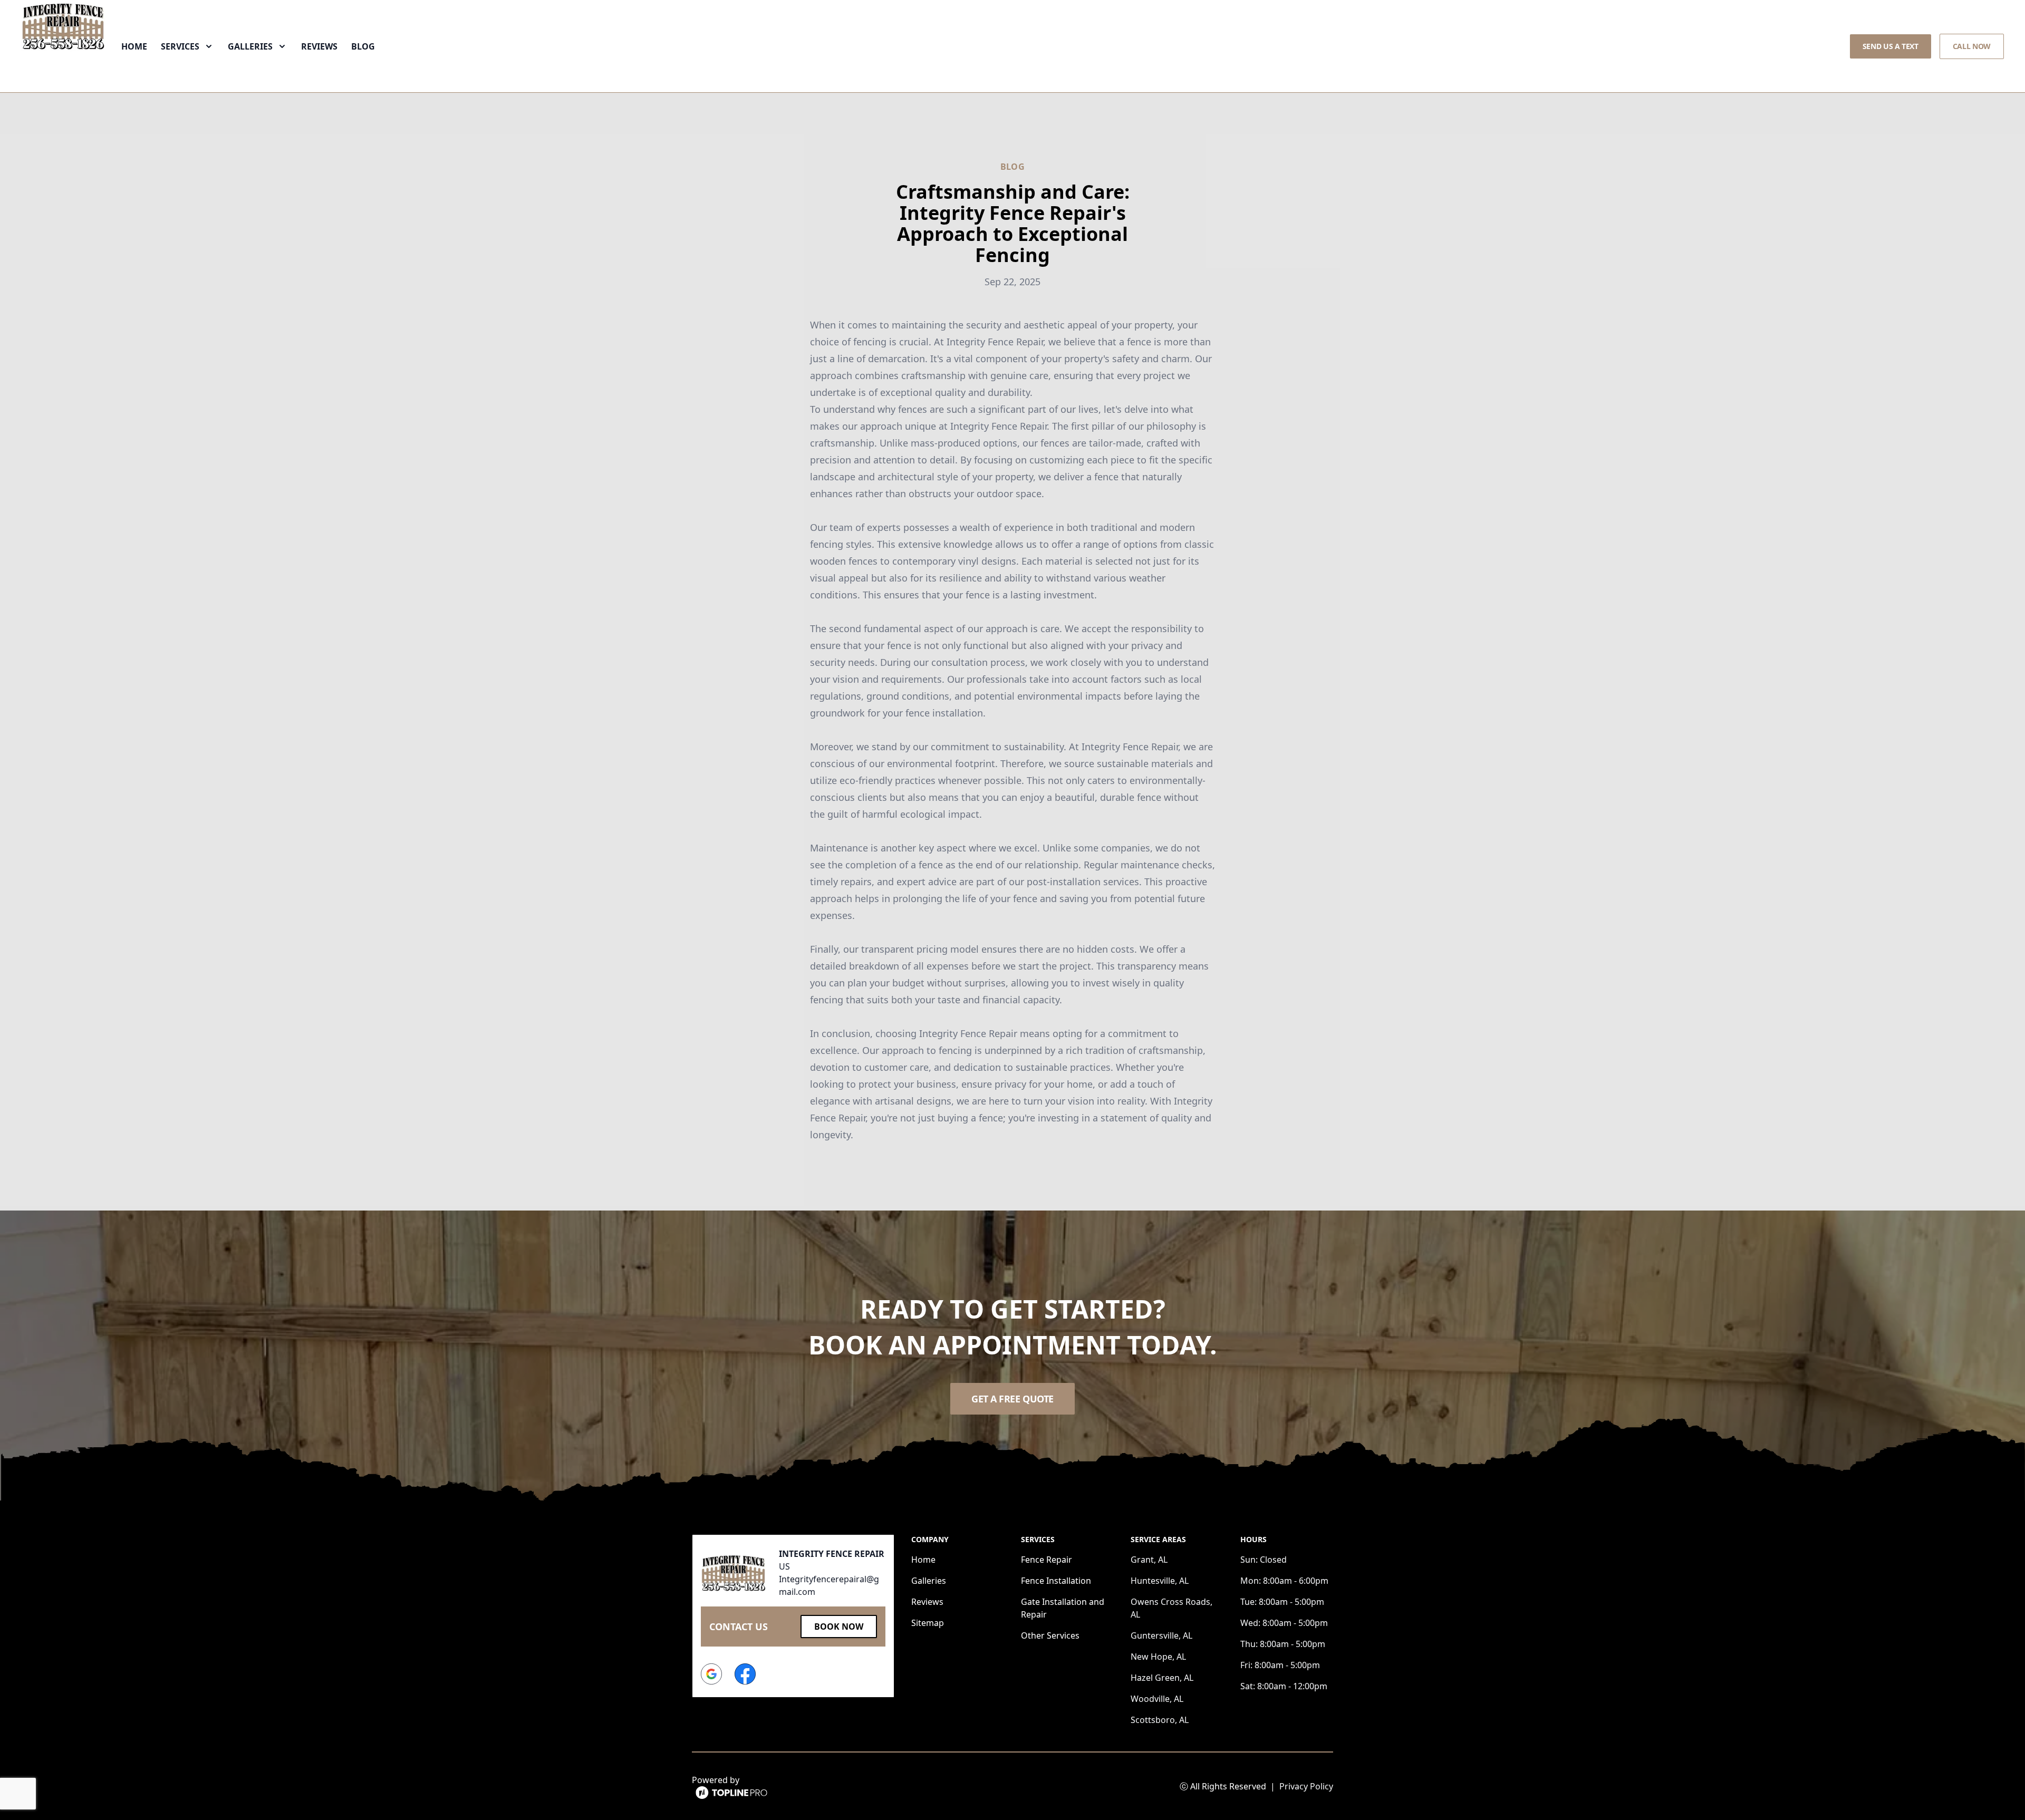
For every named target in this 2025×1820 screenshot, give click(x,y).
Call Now (1972, 46)
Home (134, 46)
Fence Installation (1056, 1581)
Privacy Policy (1306, 1786)
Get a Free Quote (1012, 1399)
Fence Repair (1047, 1560)
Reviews (319, 46)
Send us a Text (1891, 46)
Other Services (1050, 1635)
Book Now (839, 1627)
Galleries (929, 1581)
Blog (363, 46)
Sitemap (928, 1623)
